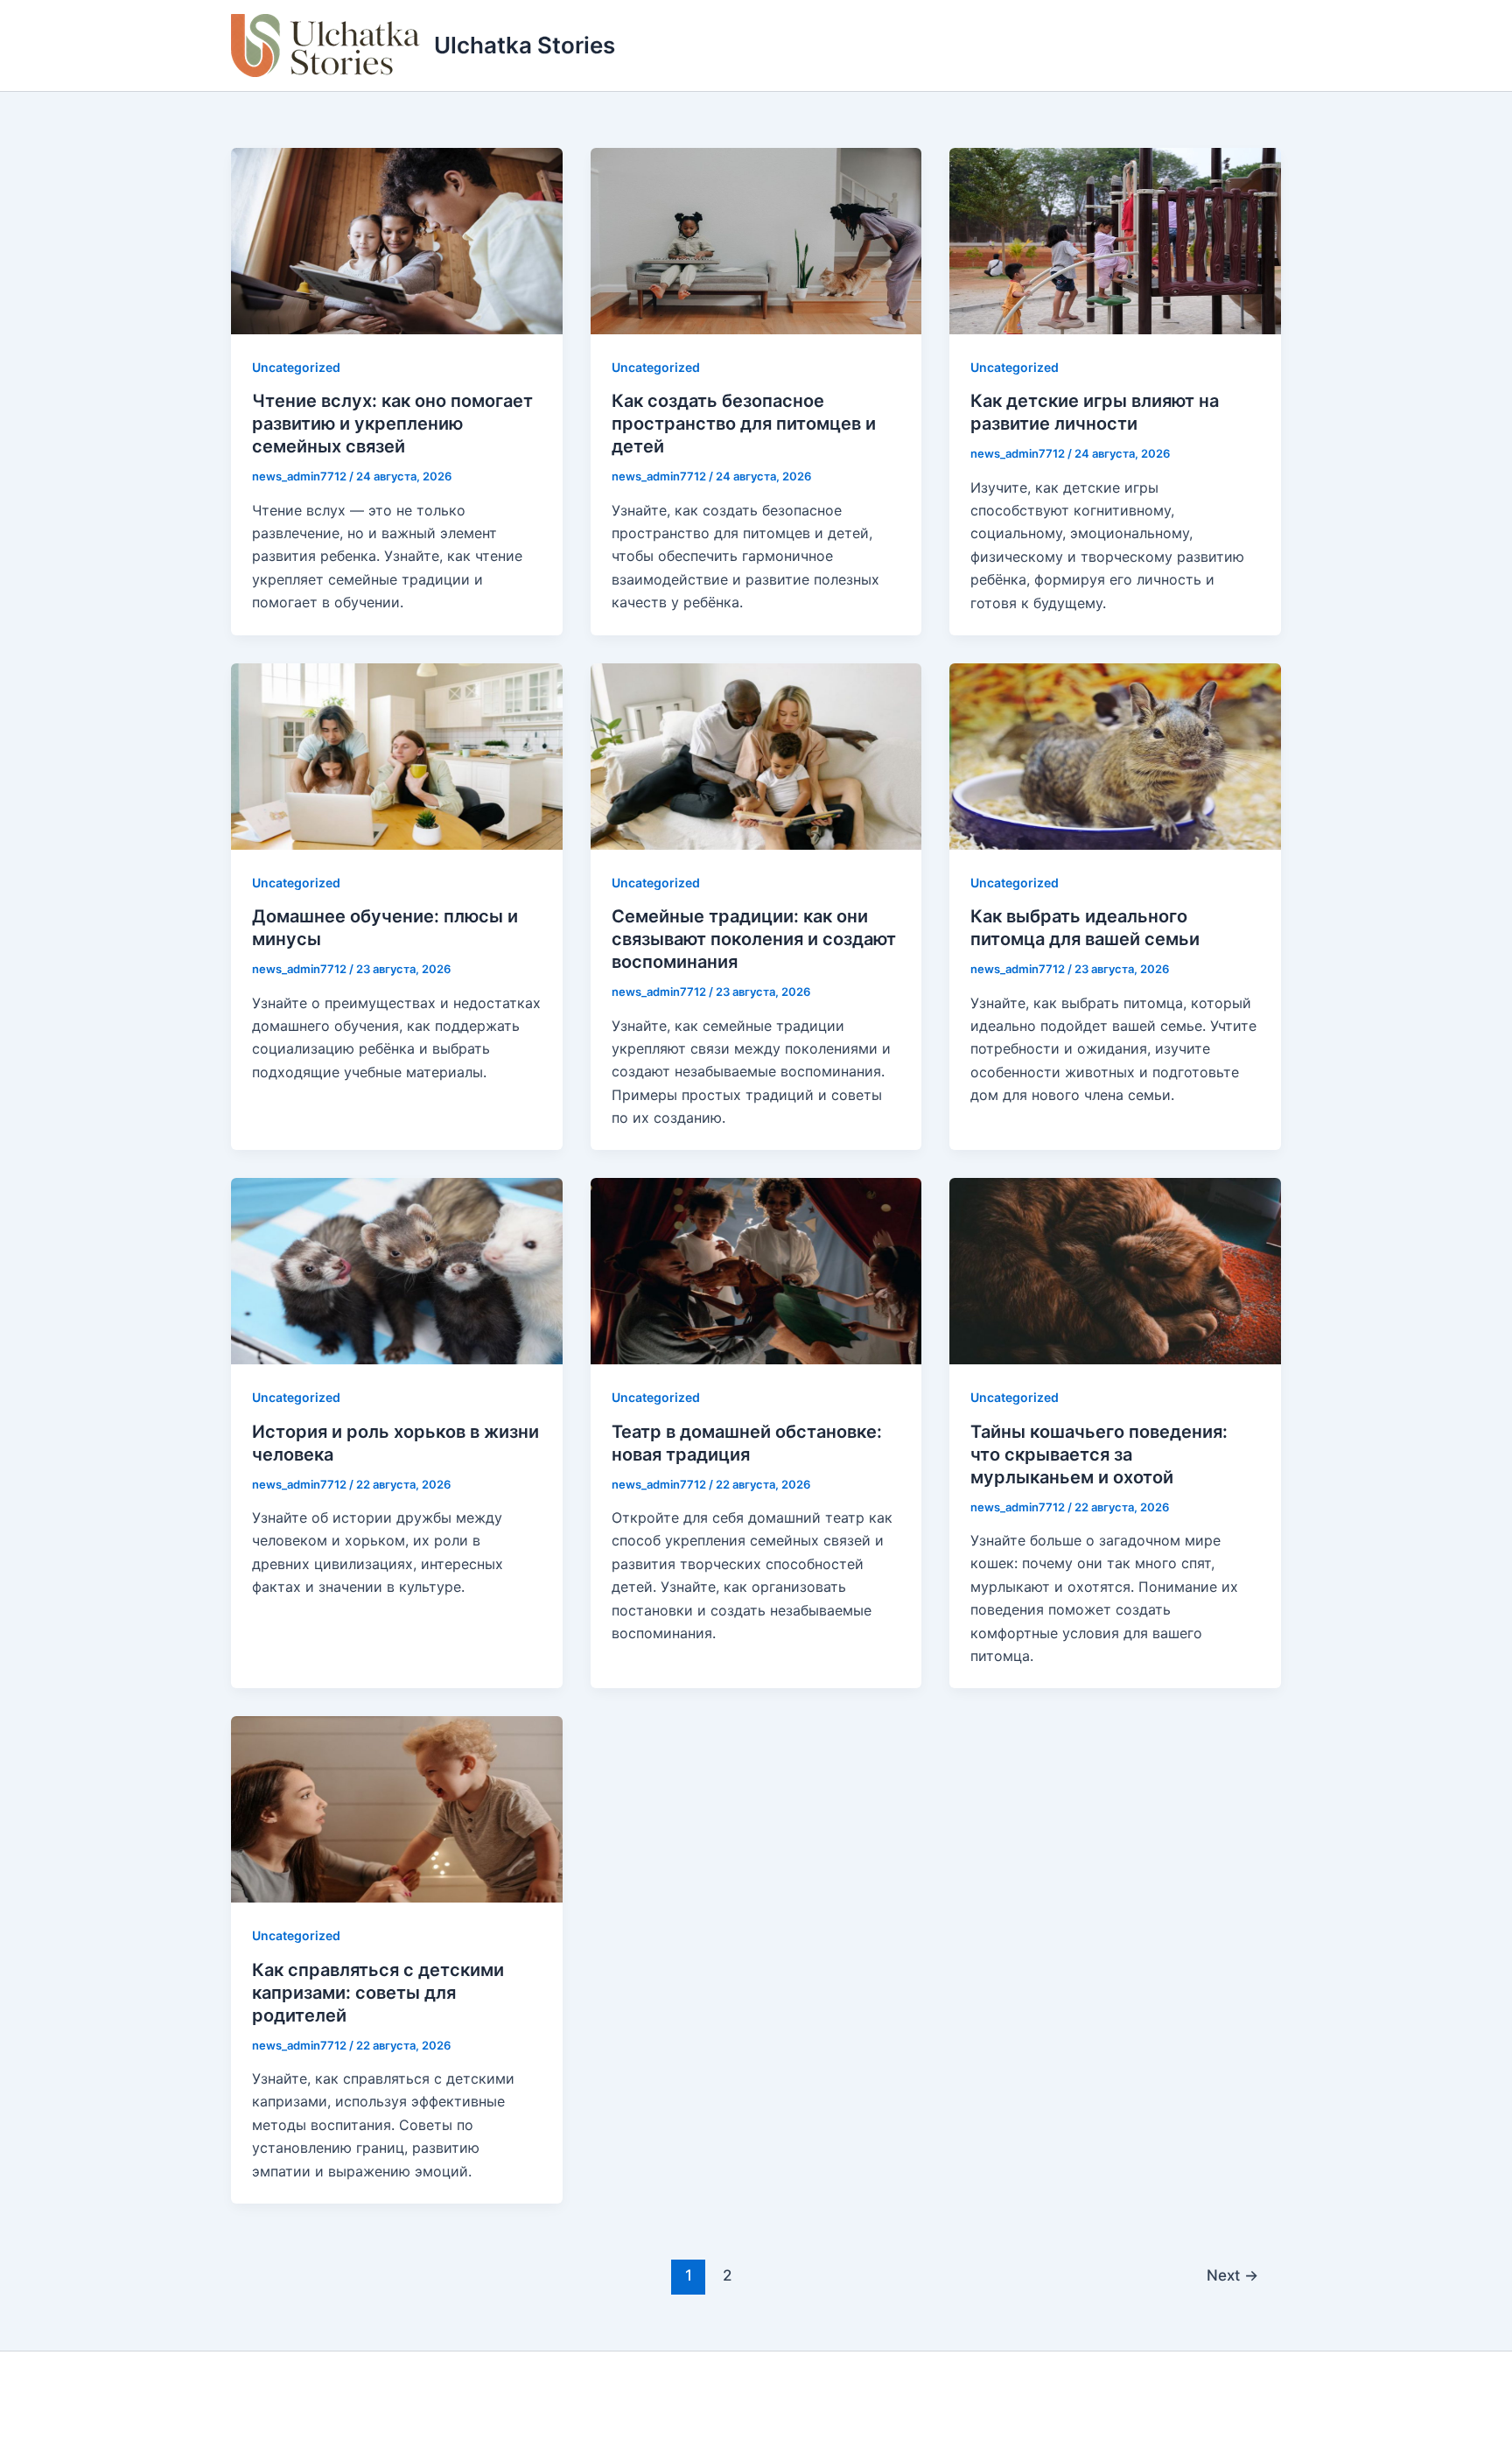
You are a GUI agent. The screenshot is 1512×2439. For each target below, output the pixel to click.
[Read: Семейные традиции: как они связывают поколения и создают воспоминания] (756, 755)
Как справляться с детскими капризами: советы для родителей (378, 1993)
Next (1232, 2275)
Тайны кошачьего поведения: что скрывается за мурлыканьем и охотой (1099, 1454)
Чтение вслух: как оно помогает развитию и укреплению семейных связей (392, 424)
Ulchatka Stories (525, 45)
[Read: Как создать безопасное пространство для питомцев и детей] (756, 240)
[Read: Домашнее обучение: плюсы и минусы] (397, 755)
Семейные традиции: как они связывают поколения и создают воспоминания (754, 939)
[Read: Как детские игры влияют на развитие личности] (1115, 240)
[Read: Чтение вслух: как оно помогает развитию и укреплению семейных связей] (397, 240)
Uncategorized (296, 367)
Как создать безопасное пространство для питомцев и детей (744, 424)
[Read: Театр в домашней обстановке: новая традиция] (756, 1270)
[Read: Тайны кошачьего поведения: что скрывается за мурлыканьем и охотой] (1115, 1270)
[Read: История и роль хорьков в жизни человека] (397, 1270)
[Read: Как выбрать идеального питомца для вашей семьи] (1115, 755)
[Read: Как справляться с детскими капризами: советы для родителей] (397, 1808)
